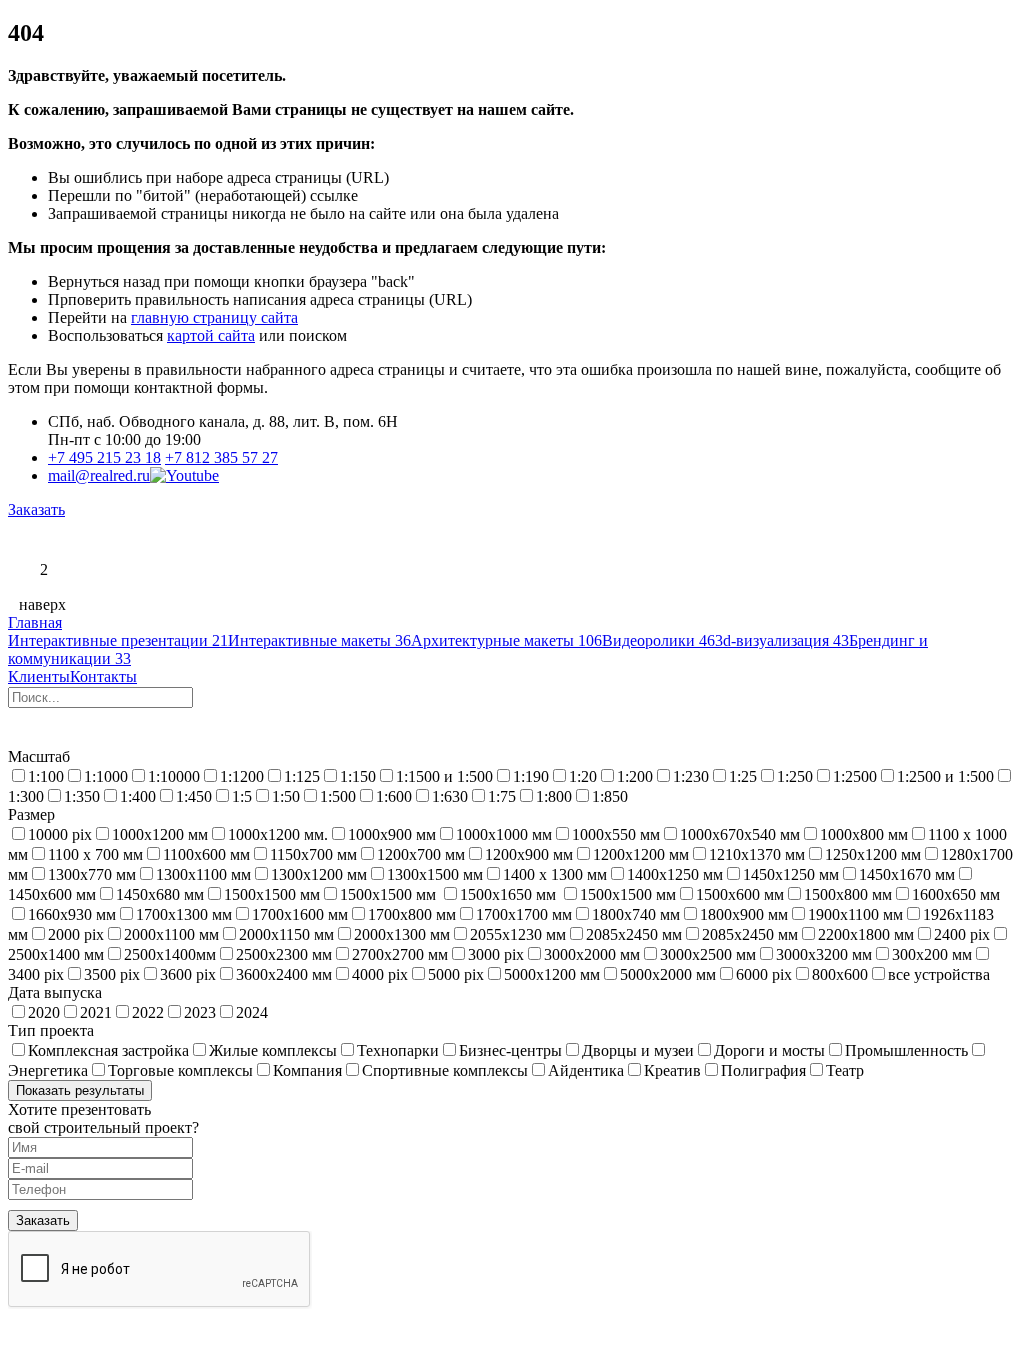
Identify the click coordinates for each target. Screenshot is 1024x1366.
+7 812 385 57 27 (221, 457)
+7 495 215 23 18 (104, 457)
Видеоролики (658, 640)
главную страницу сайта (214, 317)
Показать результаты (80, 1090)
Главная (35, 622)
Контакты (103, 676)
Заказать (36, 509)
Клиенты (39, 676)
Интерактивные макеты (319, 640)
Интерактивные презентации (118, 640)
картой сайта (211, 335)
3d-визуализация (782, 640)
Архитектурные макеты (506, 640)
